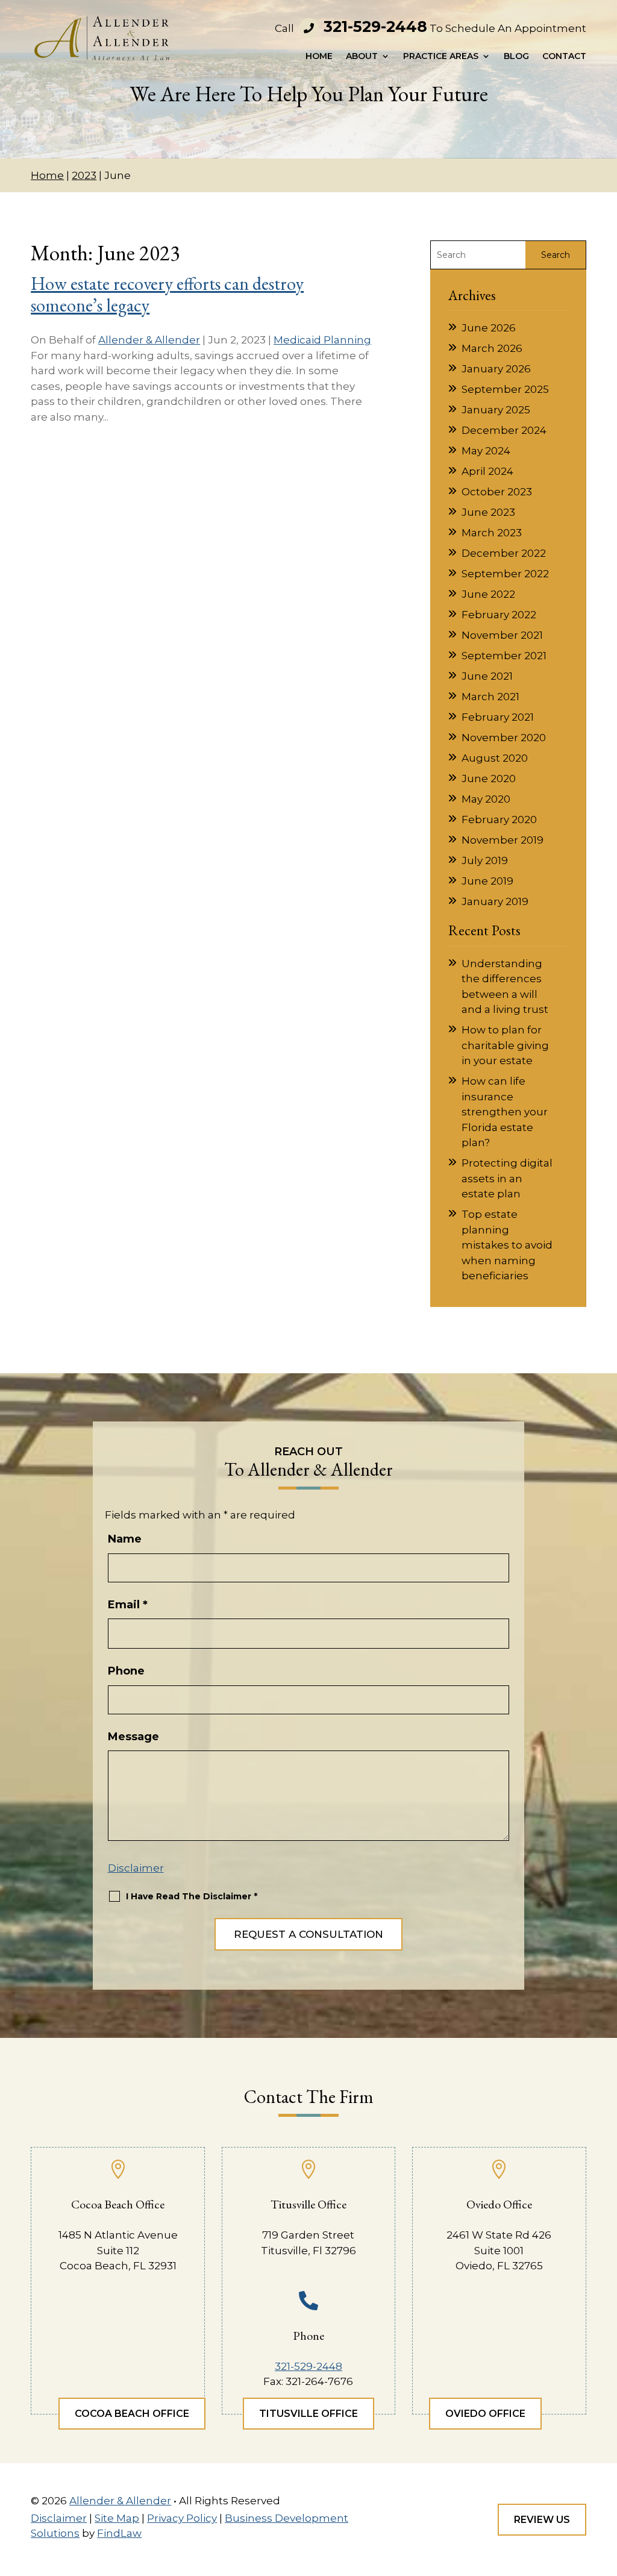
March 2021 (490, 697)
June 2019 (487, 881)
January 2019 (495, 901)
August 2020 (495, 758)
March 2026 (492, 348)
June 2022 (488, 594)
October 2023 (497, 492)
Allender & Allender (149, 340)
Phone (126, 1671)
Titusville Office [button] (308, 2414)
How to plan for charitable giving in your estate (505, 1045)
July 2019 (485, 860)
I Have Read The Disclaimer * (192, 1896)
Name (125, 1539)
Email (128, 1605)
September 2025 (505, 389)
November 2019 (503, 840)
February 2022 (499, 615)
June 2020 (489, 779)
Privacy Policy (182, 2518)
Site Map (117, 2518)
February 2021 (498, 717)
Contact (564, 57)
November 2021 (502, 635)
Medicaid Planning (322, 340)
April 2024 (487, 471)
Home (319, 57)
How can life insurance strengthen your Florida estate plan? (505, 1112)
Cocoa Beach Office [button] (132, 2414)
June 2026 (489, 328)
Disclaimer (136, 1868)
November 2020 (504, 738)
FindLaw (119, 2533)
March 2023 (492, 533)
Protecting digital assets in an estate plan (507, 1178)
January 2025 (496, 410)
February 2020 (499, 819)
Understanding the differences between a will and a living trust (505, 987)
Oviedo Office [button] (485, 2414)
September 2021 (504, 656)
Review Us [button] (542, 2520)
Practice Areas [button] (441, 57)
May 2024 (486, 451)
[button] (604, 2488)
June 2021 (487, 676)
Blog (516, 57)
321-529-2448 (375, 27)
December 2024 (504, 430)
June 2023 (488, 512)
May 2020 (486, 799)
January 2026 (496, 369)
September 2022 (505, 574)
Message (133, 1737)
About (362, 57)
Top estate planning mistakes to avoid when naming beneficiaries (507, 1245)
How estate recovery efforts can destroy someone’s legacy (167, 294)
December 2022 (504, 553)
